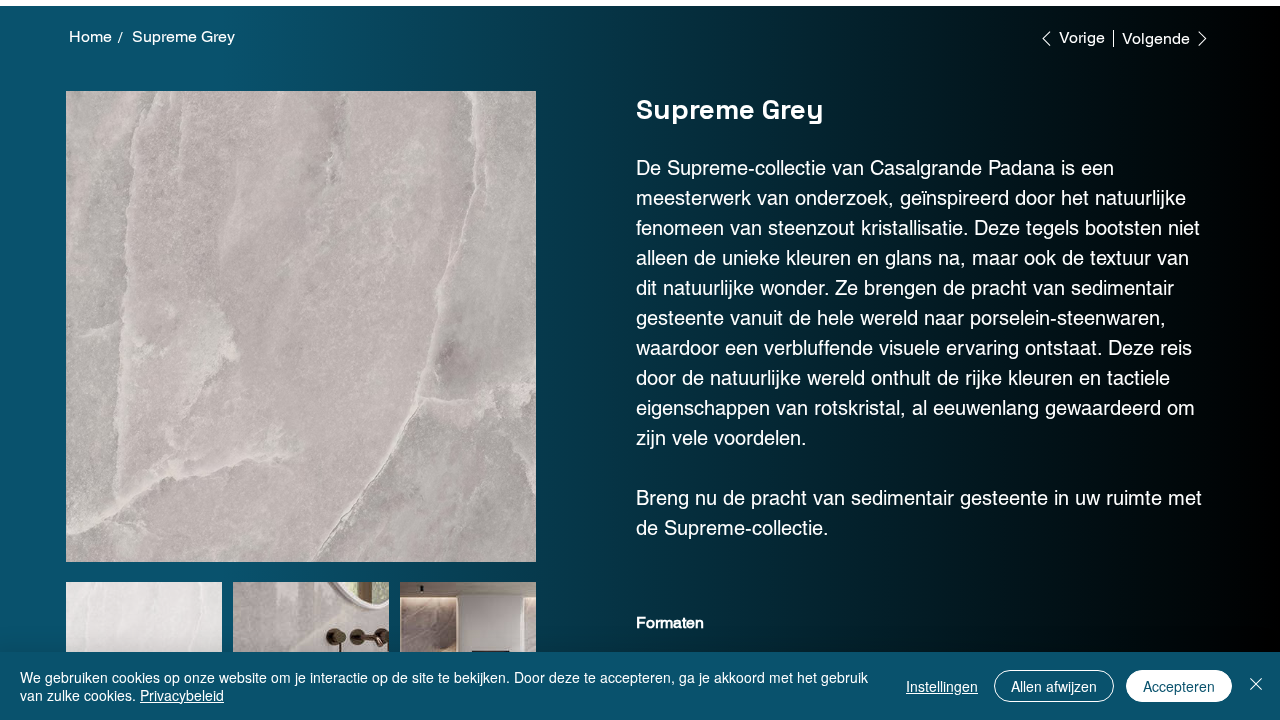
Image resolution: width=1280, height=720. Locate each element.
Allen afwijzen (1054, 686)
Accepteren (1179, 686)
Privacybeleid (182, 695)
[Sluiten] (1256, 686)
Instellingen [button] (942, 686)
